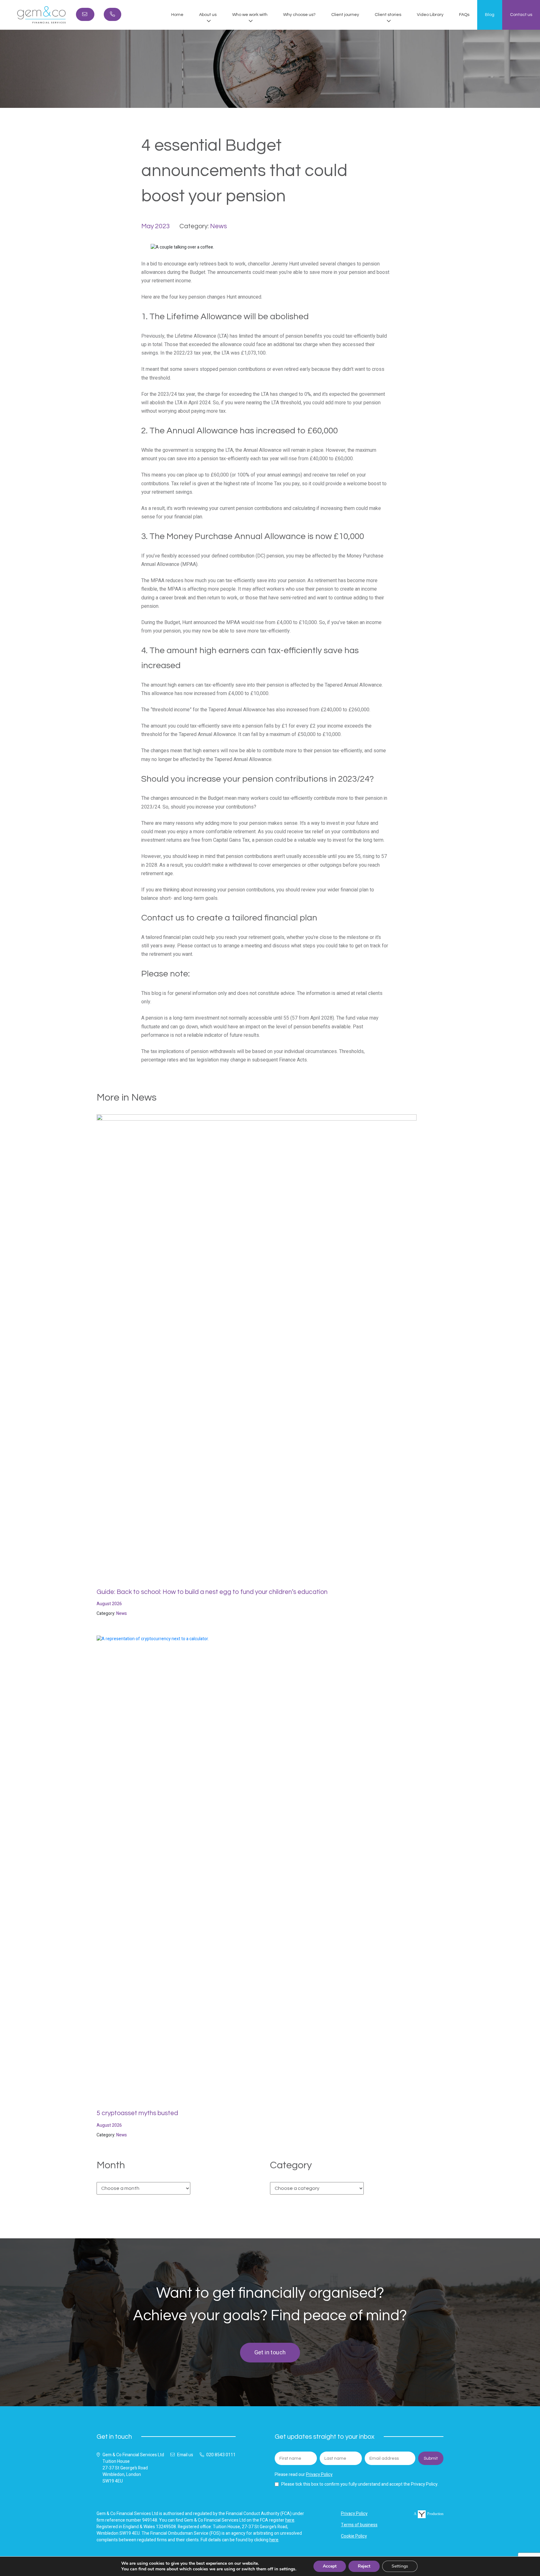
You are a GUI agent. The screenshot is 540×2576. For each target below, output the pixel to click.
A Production (429, 2514)
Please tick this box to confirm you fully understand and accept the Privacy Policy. (360, 2484)
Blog (490, 15)
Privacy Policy (319, 2475)
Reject (364, 2566)
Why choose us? (299, 15)
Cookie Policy (354, 2536)
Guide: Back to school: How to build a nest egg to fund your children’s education (212, 1592)
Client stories (388, 15)
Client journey (345, 15)
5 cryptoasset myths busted (137, 2113)
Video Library (430, 15)
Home (177, 15)
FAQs (464, 15)
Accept (330, 2566)
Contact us (521, 15)
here (290, 2520)
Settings (400, 2566)
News (218, 226)
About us (208, 15)
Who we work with (250, 15)
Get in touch (270, 2353)
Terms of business (359, 2525)
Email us (185, 2455)
